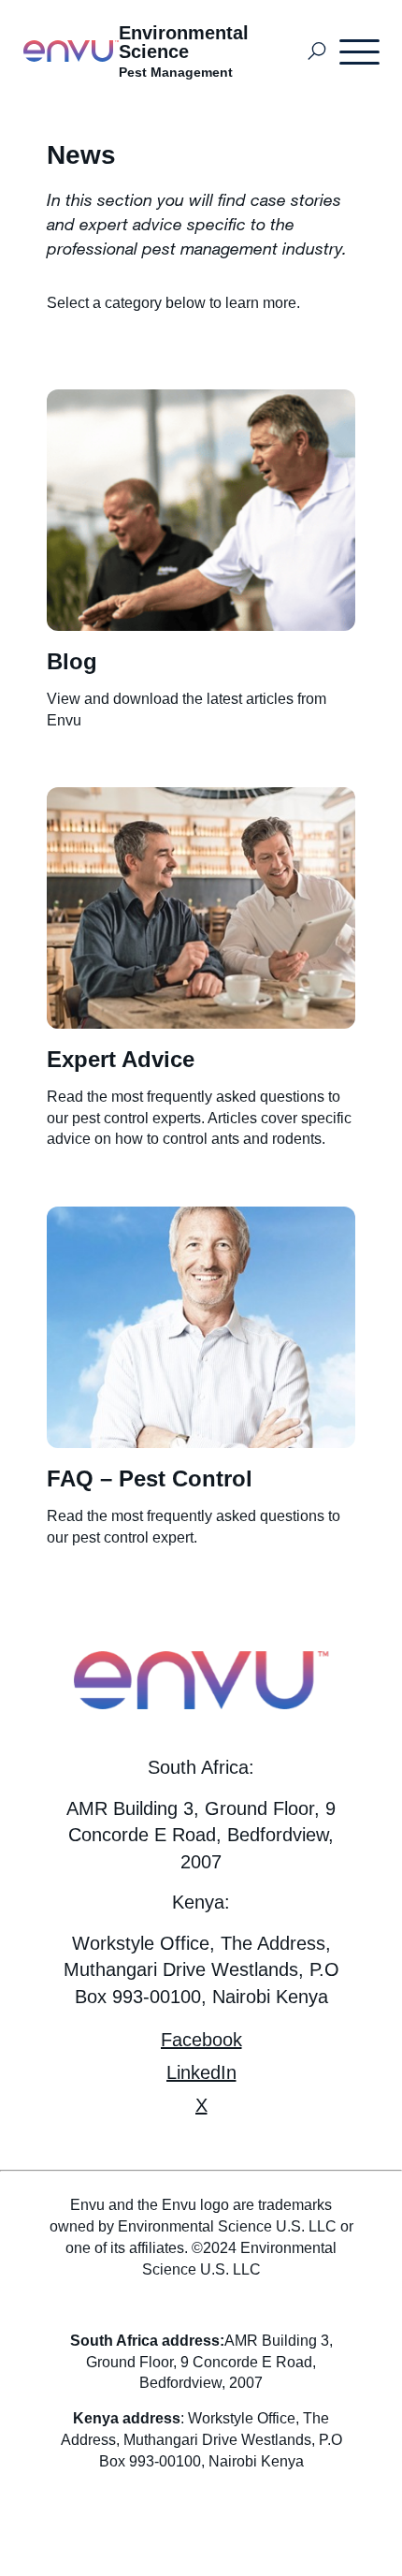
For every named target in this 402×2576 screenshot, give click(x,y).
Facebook (201, 2040)
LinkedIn (201, 2072)
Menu (360, 51)
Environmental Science (184, 42)
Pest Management (176, 72)
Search (317, 51)
